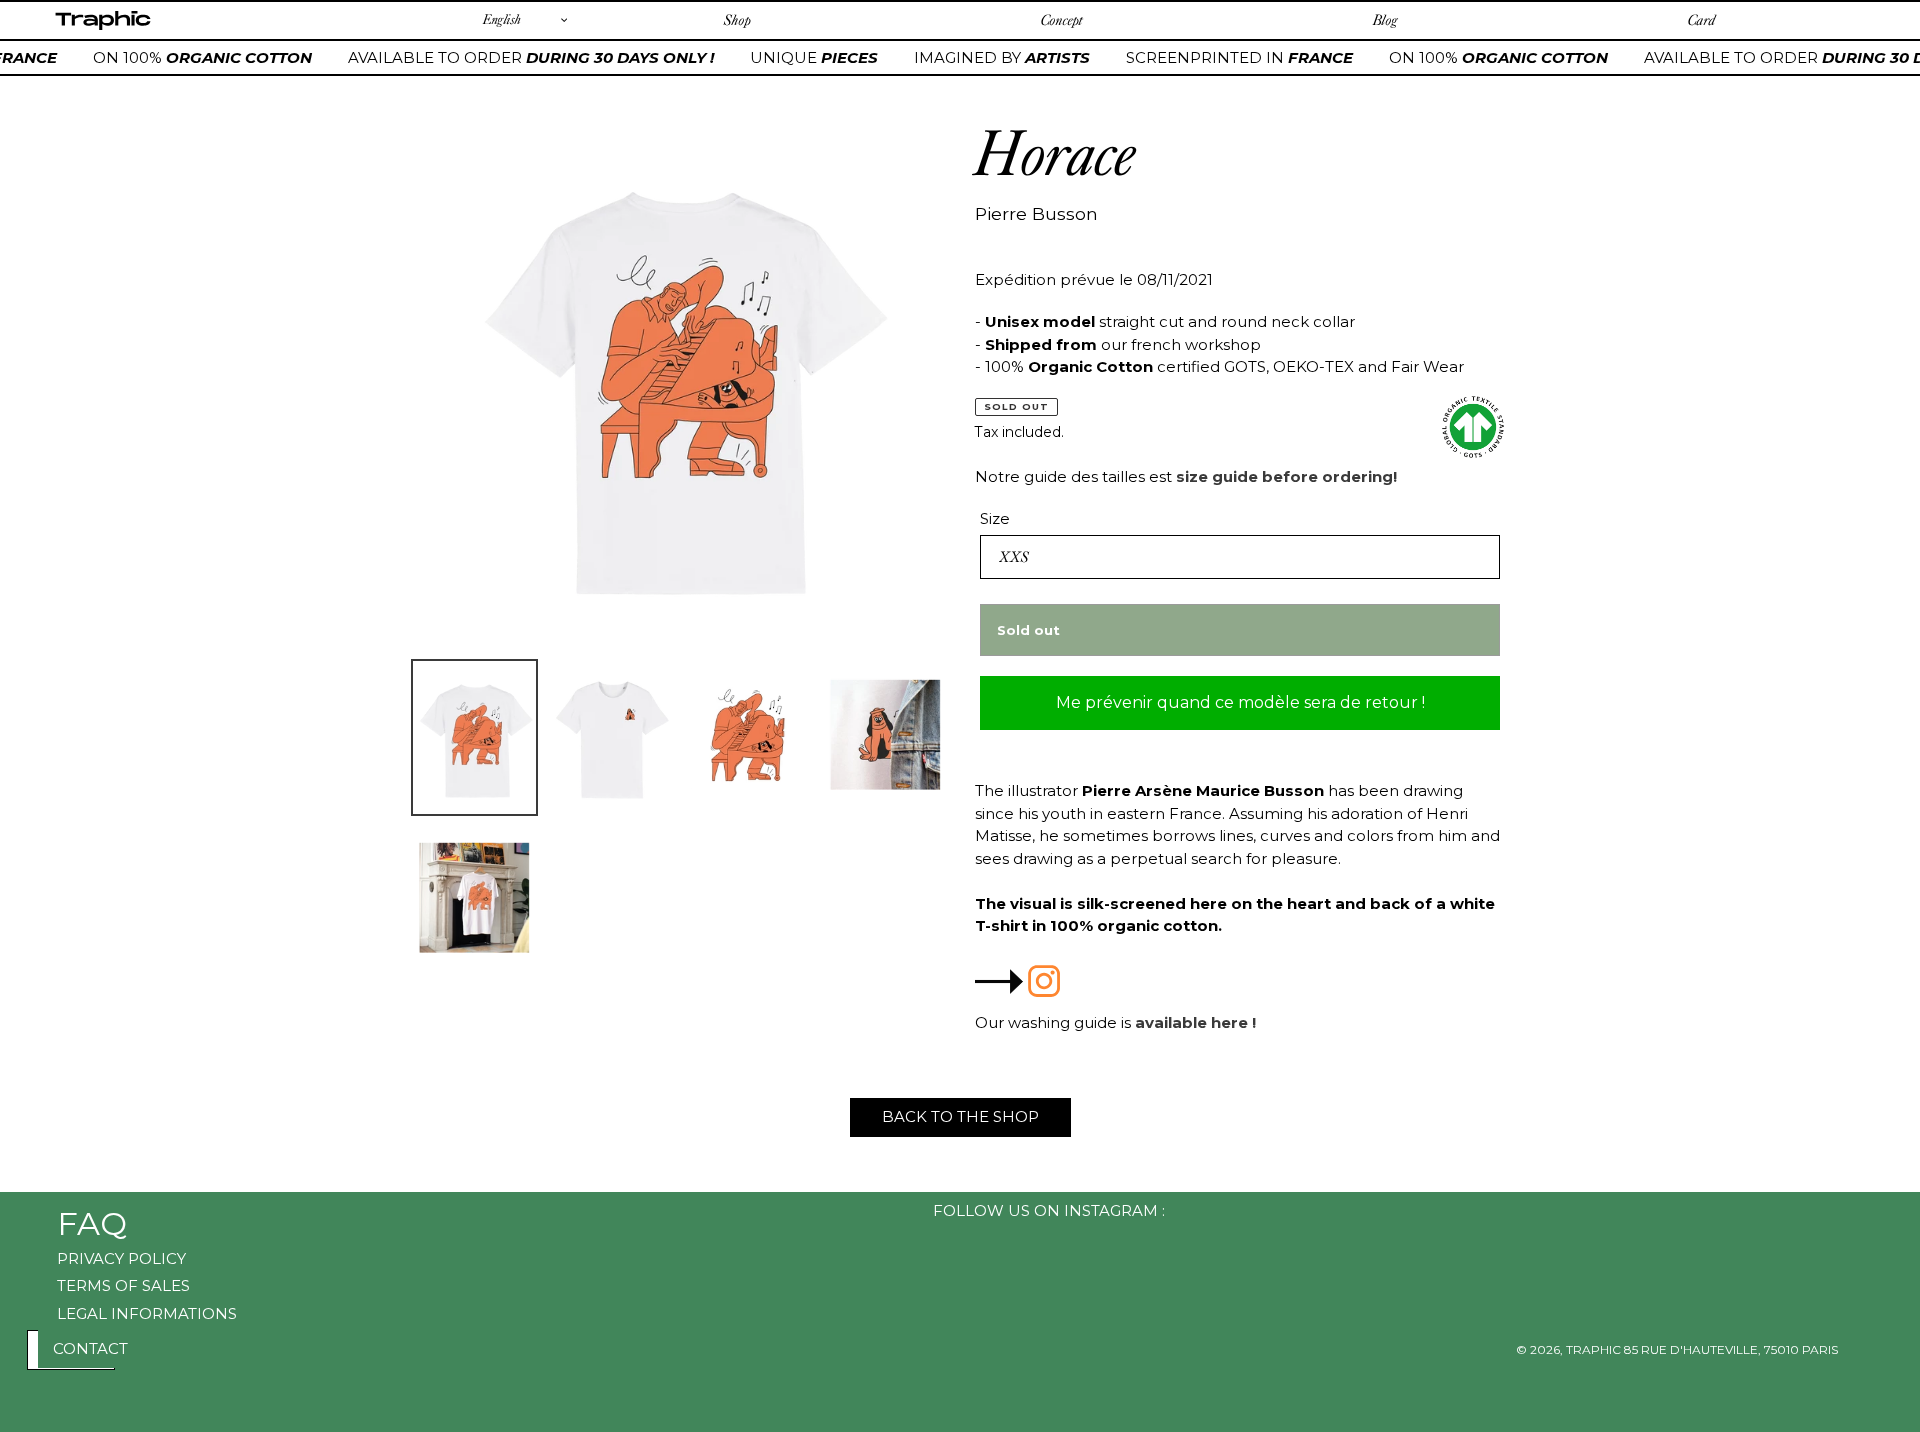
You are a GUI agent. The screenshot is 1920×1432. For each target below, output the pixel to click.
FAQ (92, 1223)
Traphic (102, 29)
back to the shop (960, 1116)
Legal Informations (147, 1313)
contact (90, 1348)
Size (995, 518)
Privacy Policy (121, 1258)
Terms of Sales (123, 1285)
